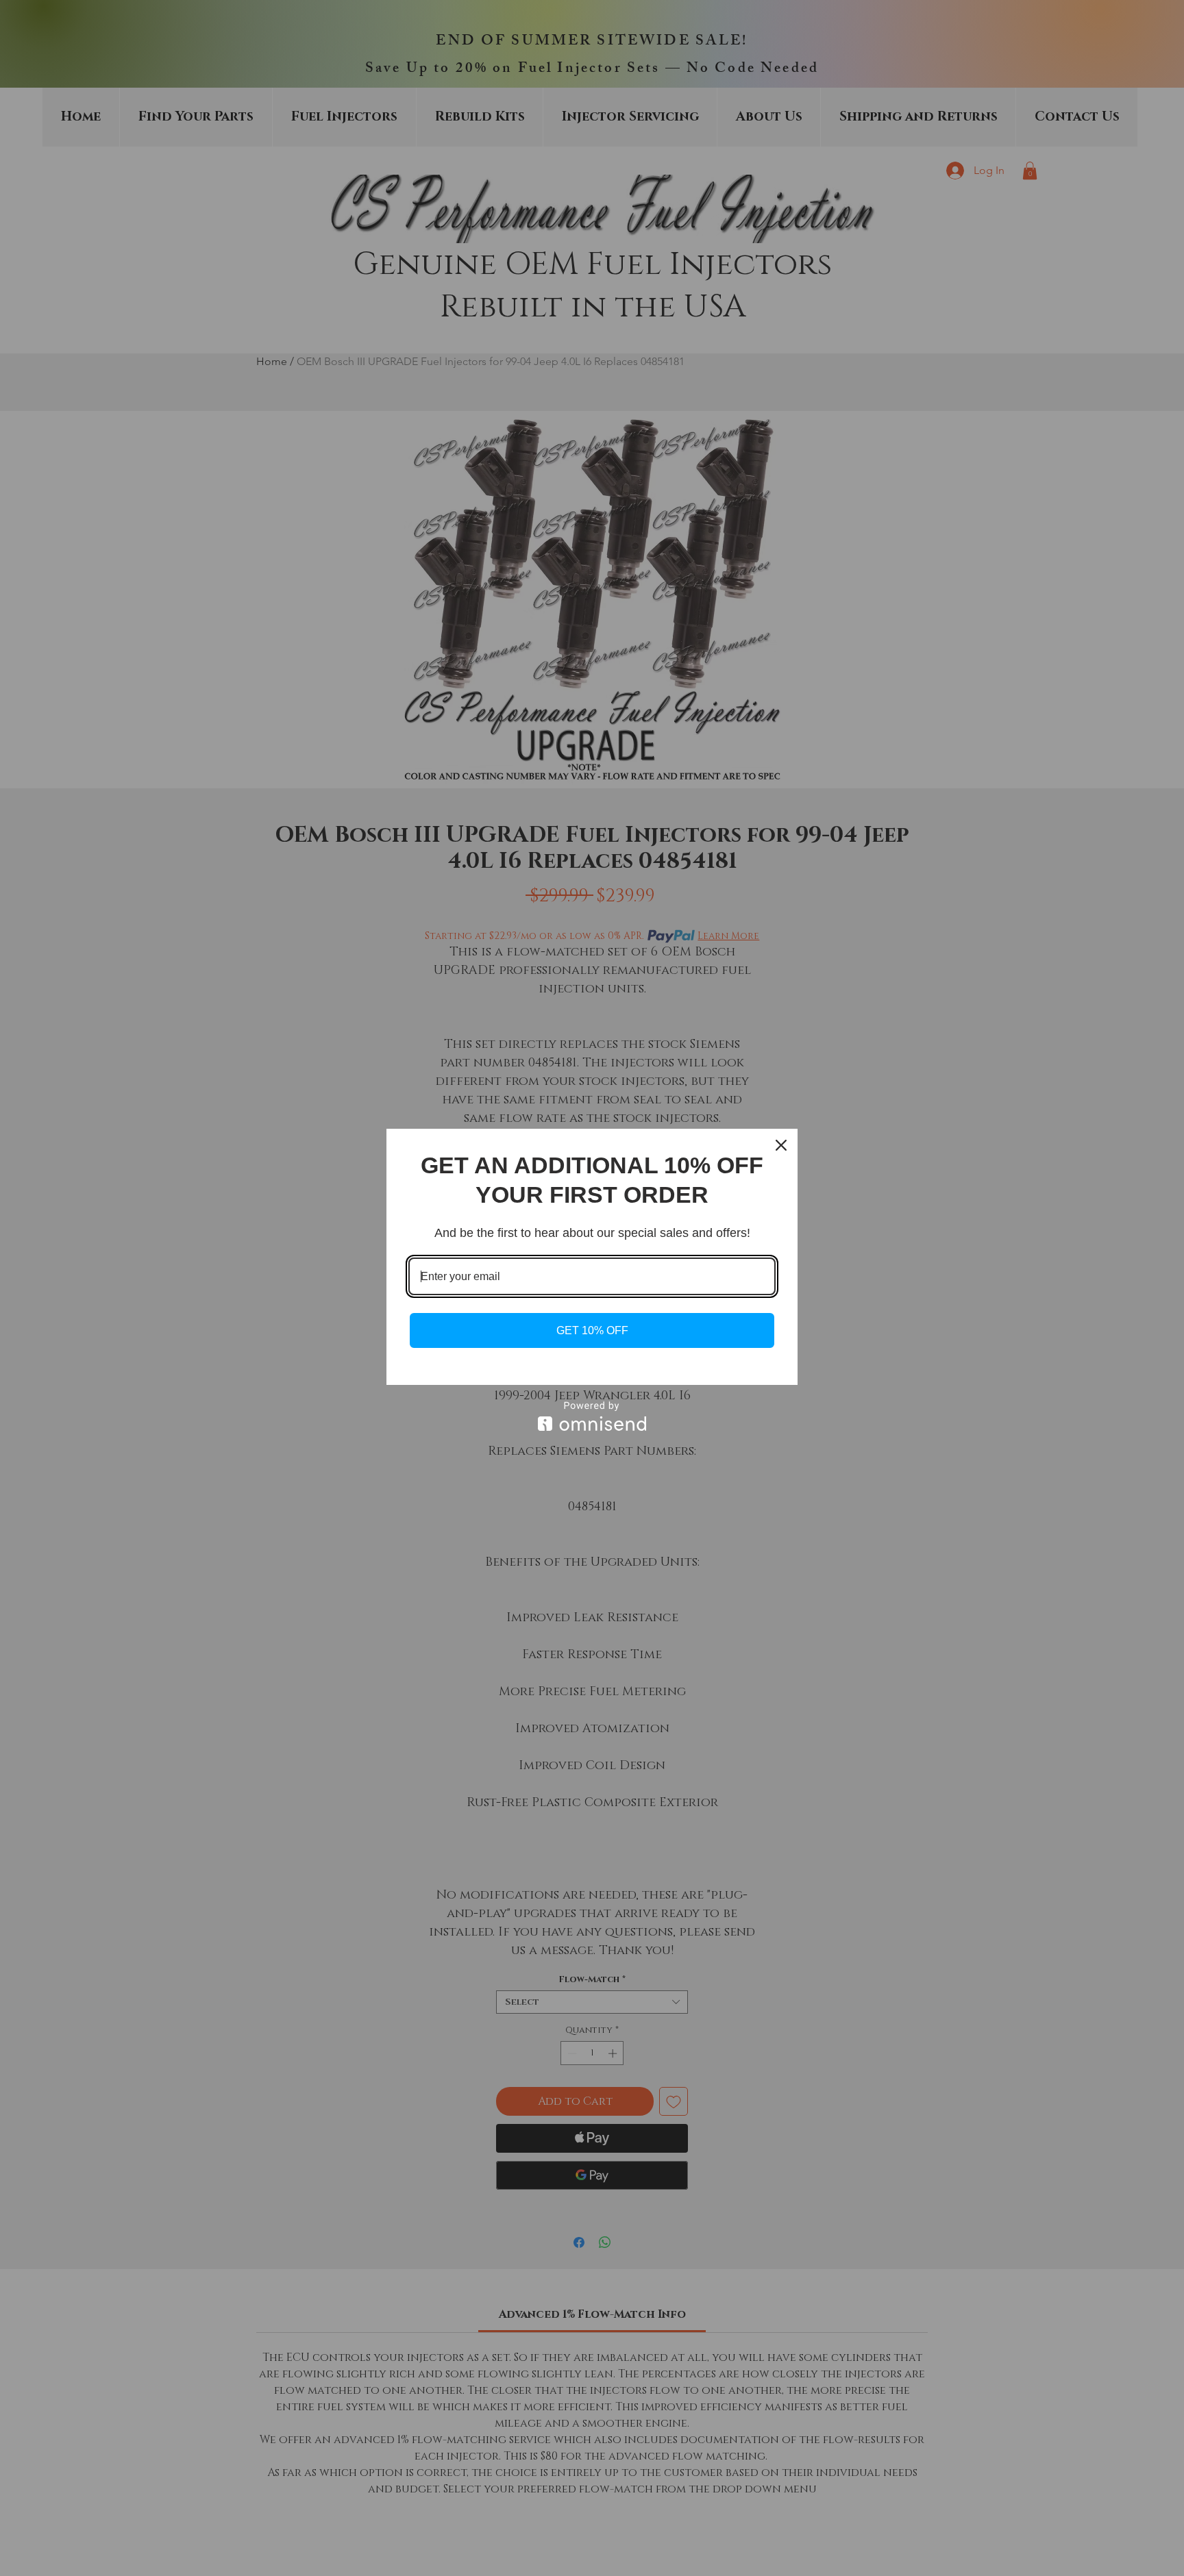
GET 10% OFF (592, 1330)
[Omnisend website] (592, 1416)
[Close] (781, 1145)
